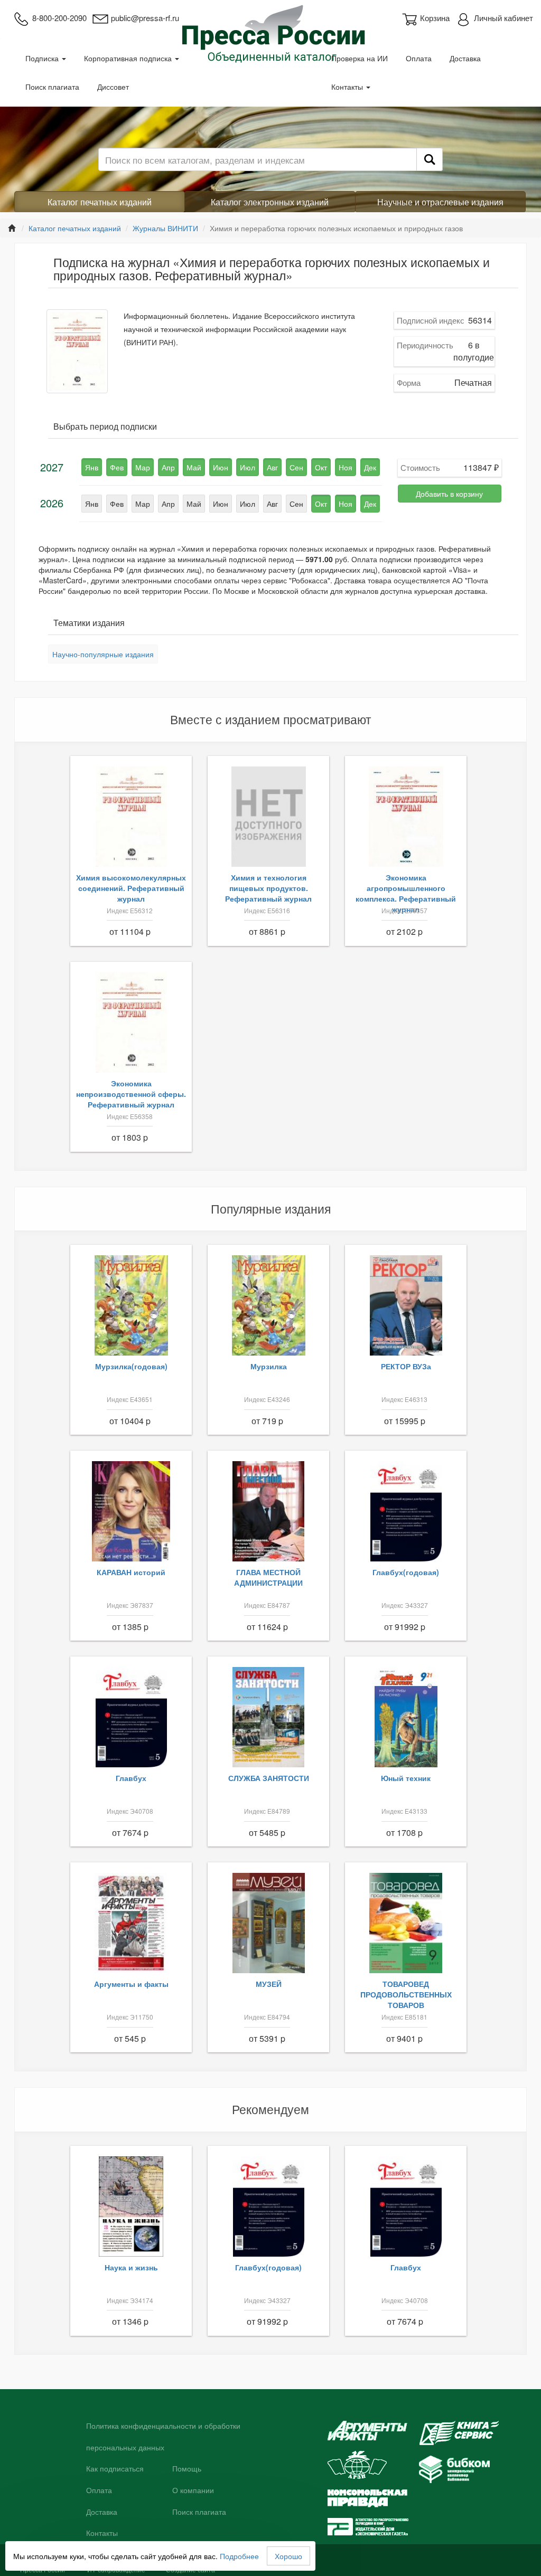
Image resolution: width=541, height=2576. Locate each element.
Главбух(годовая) (406, 1572)
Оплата (419, 58)
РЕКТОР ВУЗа (406, 1366)
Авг (272, 467)
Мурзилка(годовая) (131, 1366)
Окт (321, 467)
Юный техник (406, 1778)
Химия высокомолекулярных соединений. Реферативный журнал (131, 888)
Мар (143, 467)
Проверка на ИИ (360, 58)
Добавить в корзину (449, 494)
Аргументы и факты (131, 1984)
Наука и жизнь (131, 2267)
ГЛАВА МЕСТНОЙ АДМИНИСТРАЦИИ (268, 1577)
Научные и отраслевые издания (440, 202)
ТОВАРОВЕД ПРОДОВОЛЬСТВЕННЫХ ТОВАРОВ (406, 1994)
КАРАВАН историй (131, 1572)
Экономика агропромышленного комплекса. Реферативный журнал (406, 893)
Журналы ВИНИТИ (165, 228)
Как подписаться (115, 2469)
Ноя (346, 467)
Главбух (131, 1778)
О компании (193, 2490)
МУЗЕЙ (269, 1984)
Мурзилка (269, 1366)
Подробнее (239, 2556)
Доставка (465, 58)
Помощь (187, 2469)
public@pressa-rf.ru (145, 18)
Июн (221, 467)
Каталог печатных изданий (100, 202)
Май (194, 467)
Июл (248, 467)
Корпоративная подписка (129, 58)
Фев (117, 467)
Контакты (348, 87)
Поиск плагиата (52, 87)
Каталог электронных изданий (270, 202)
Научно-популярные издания (103, 654)
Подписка (43, 58)
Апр (168, 467)
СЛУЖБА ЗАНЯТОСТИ (269, 1778)
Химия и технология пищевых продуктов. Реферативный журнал (268, 888)
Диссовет (113, 87)
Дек (370, 467)
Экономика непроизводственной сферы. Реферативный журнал (131, 1094)
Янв (92, 467)
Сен (296, 467)
